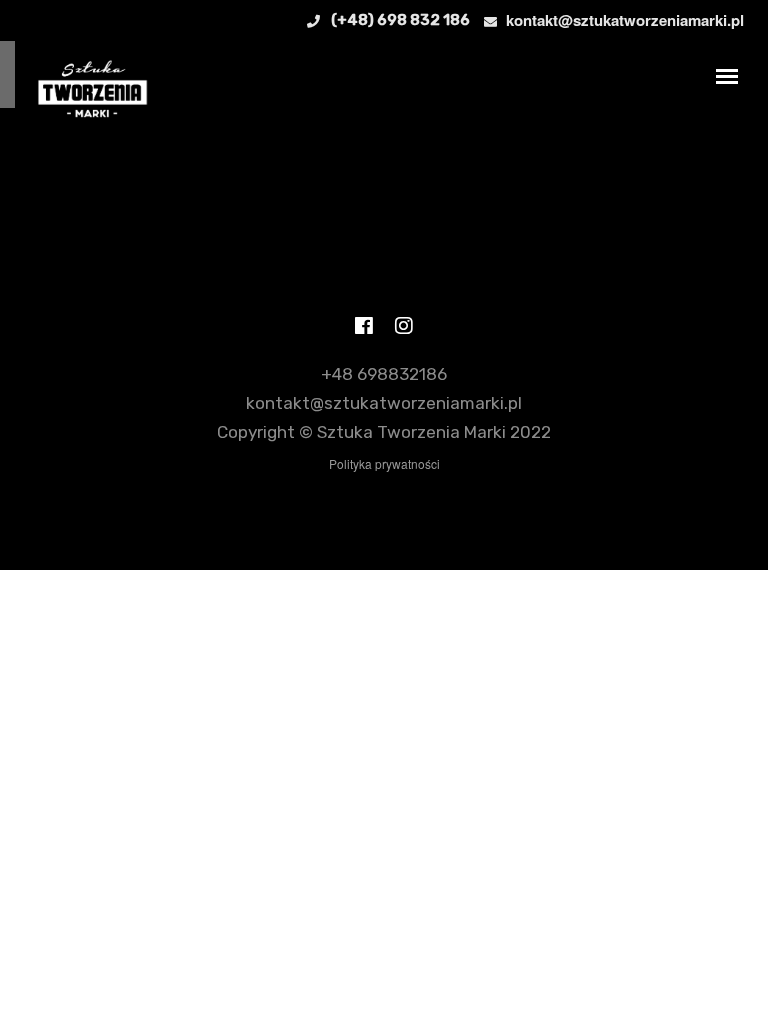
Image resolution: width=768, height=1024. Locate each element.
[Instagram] (404, 329)
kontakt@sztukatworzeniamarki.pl (625, 20)
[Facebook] (364, 329)
